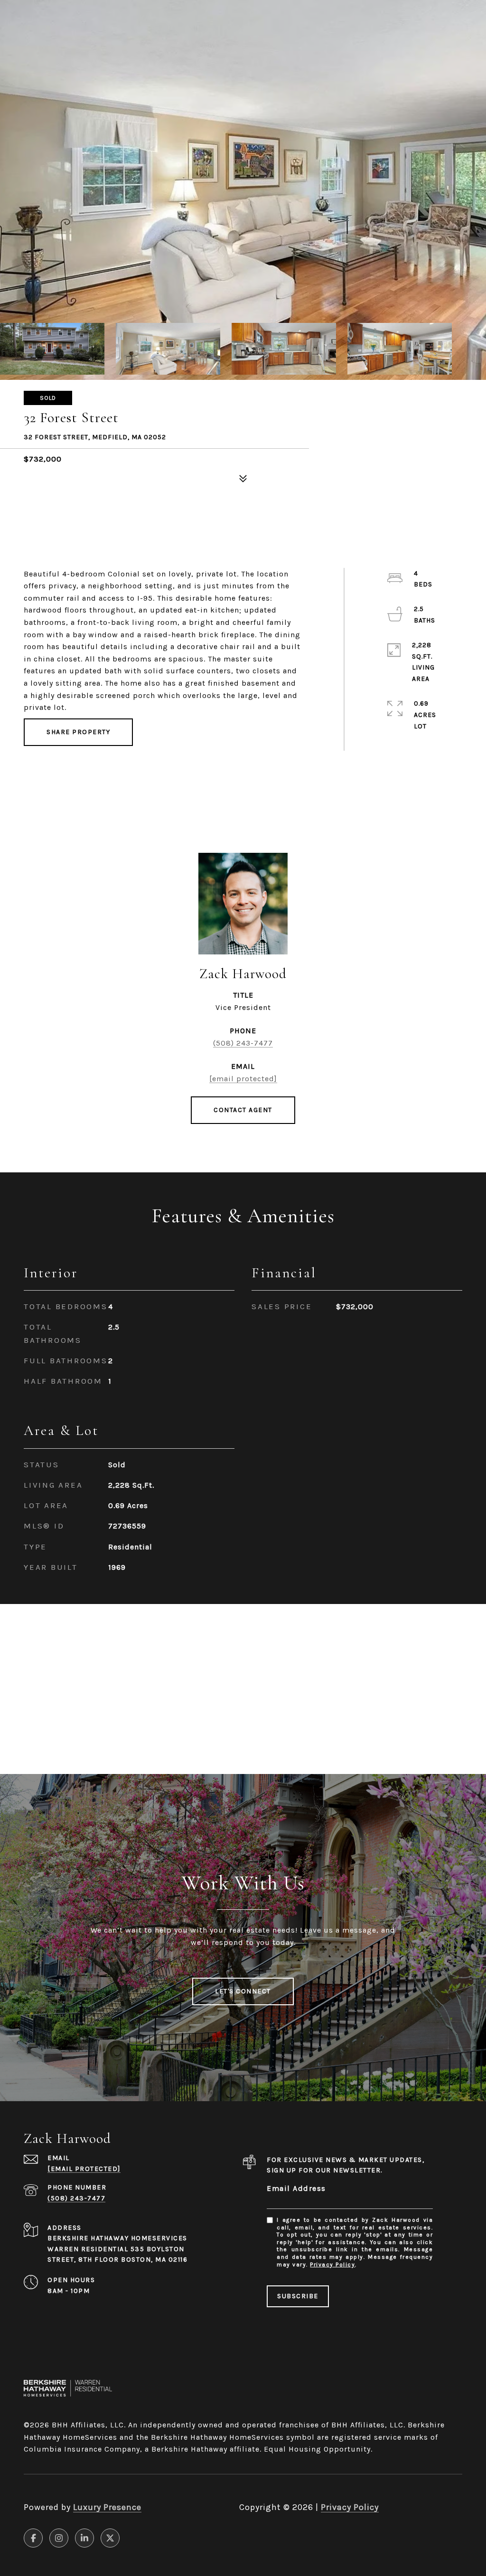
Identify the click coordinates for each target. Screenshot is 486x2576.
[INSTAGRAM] (59, 2538)
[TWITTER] (110, 2538)
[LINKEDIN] (84, 2538)
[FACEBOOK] (33, 2538)
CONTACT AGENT (243, 1110)
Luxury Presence (107, 2507)
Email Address (296, 2188)
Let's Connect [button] (243, 1991)
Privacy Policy (332, 2265)
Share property (78, 732)
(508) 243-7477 (243, 1043)
